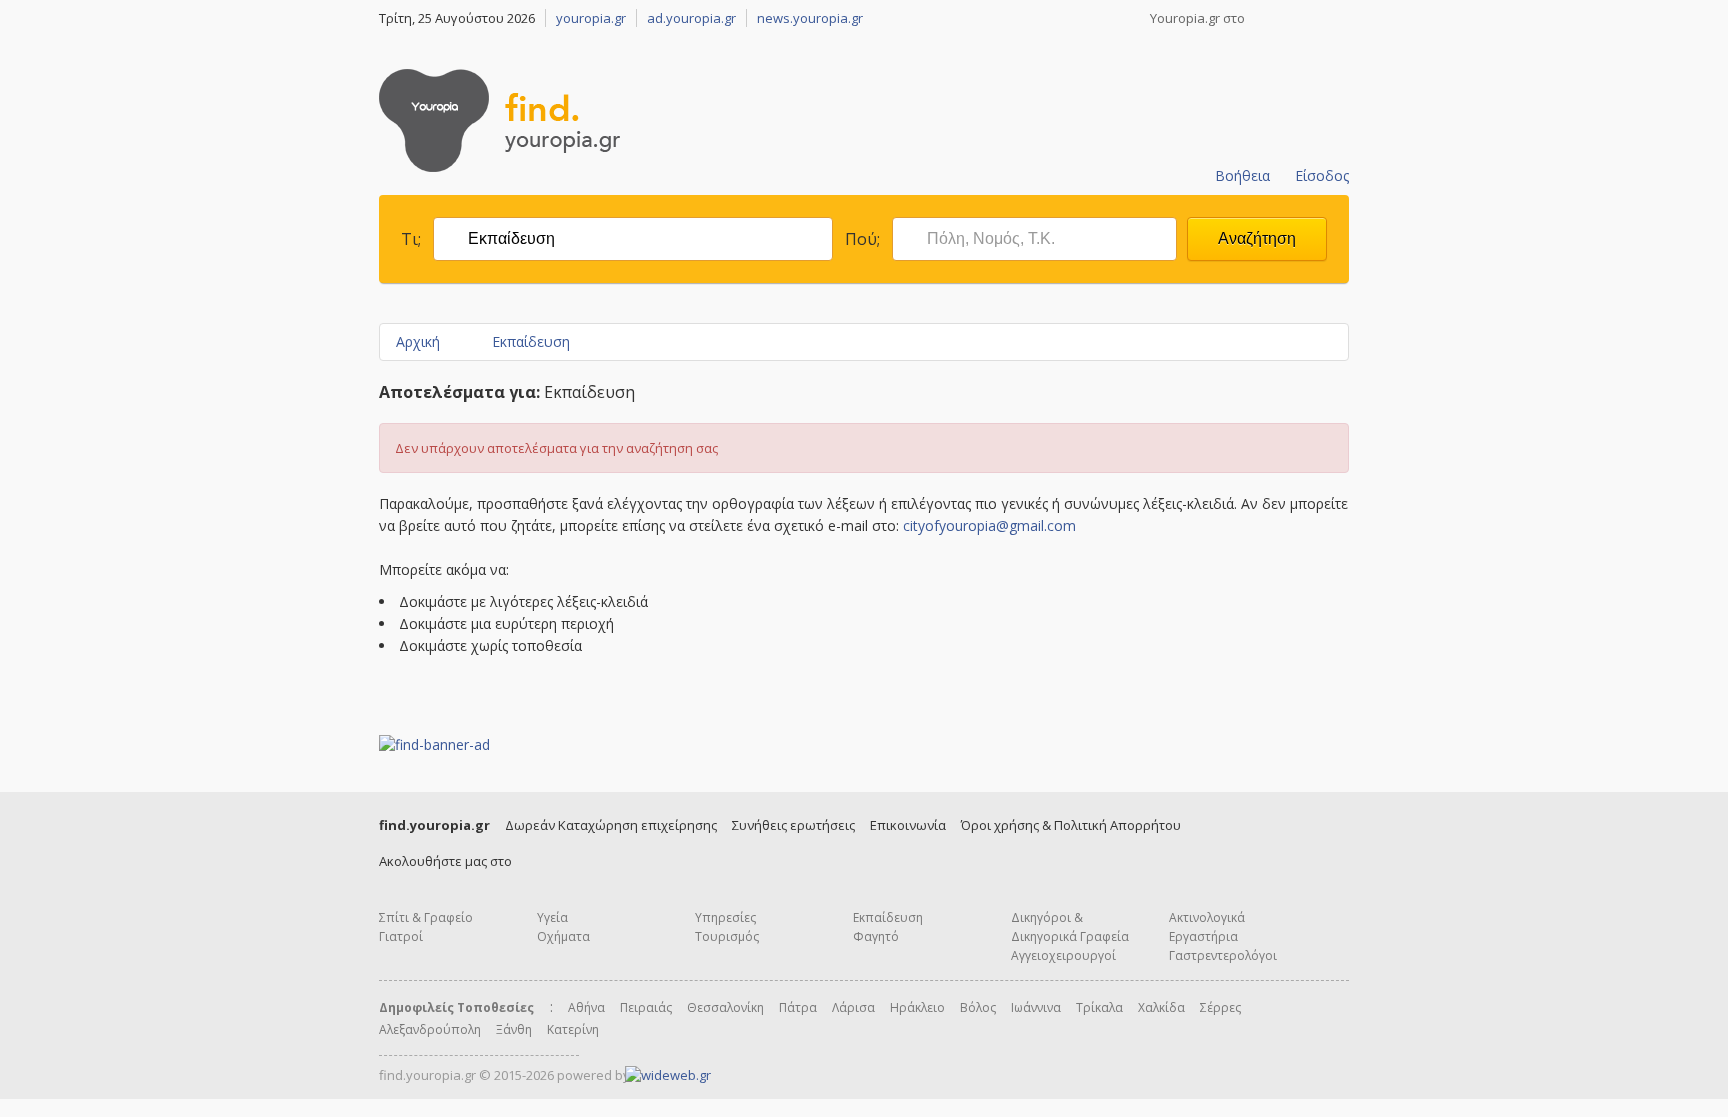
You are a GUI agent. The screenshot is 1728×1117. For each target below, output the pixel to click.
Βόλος (978, 1007)
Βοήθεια (1242, 175)
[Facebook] (1263, 18)
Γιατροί (401, 936)
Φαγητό (876, 936)
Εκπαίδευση (531, 341)
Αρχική (418, 341)
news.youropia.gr (810, 18)
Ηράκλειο (917, 1007)
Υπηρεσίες (725, 917)
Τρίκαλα (1099, 1007)
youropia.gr (591, 18)
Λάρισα (853, 1007)
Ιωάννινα (1036, 1007)
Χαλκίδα (1161, 1007)
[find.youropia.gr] (499, 166)
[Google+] (1315, 18)
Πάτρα (798, 1007)
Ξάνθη (514, 1029)
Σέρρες (1220, 1007)
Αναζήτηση (1257, 238)
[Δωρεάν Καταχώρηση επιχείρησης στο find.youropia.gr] (1255, 117)
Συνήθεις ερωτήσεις (793, 825)
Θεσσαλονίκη (725, 1007)
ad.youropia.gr (691, 18)
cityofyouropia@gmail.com (989, 525)
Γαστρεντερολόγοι (1223, 955)
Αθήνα (586, 1007)
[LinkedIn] (1341, 18)
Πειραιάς (646, 1007)
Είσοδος (1322, 175)
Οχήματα (563, 936)
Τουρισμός (727, 936)
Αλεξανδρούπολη (430, 1029)
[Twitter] (1289, 18)
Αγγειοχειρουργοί (1063, 955)
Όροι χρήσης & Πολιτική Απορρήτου (1071, 825)
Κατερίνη (573, 1029)
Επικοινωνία (908, 825)
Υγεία (552, 917)
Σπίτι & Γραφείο (426, 917)
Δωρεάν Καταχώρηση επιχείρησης (611, 825)
